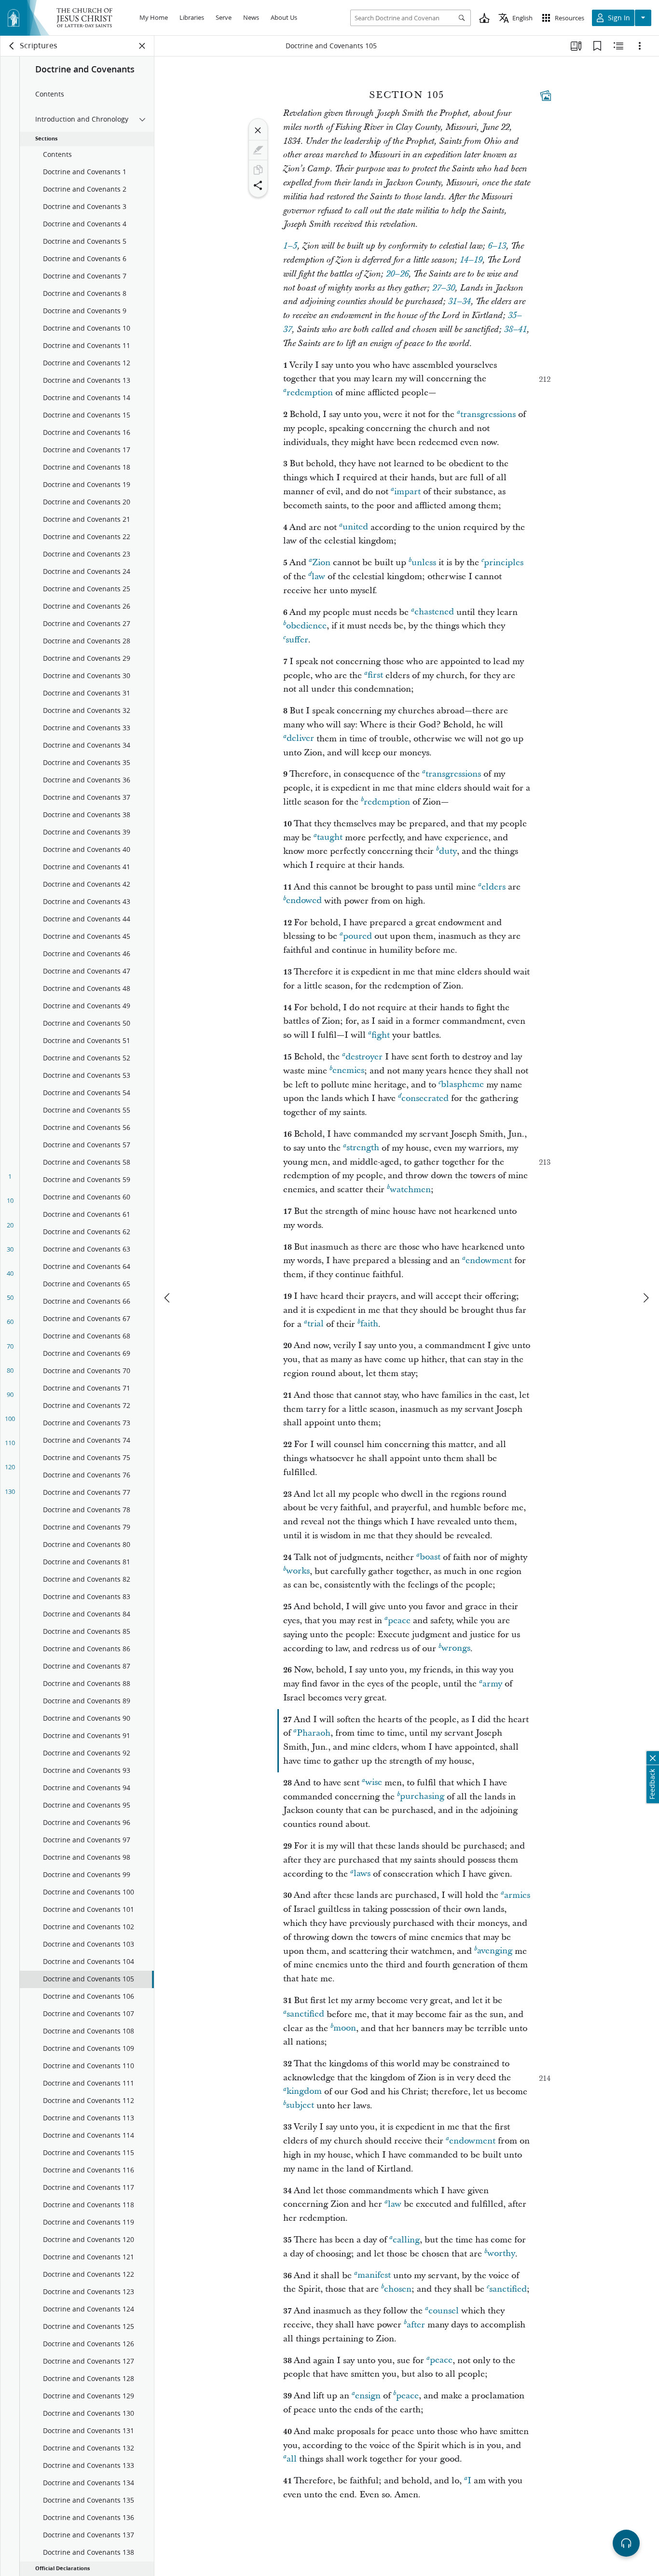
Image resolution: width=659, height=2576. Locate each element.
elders (494, 887)
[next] (645, 1298)
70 (10, 1346)
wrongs (456, 1649)
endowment (489, 1260)
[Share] (258, 185)
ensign (368, 2396)
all (292, 2459)
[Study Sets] (576, 46)
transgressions (488, 414)
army (492, 1684)
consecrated (425, 1098)
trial (316, 1324)
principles (504, 563)
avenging (495, 1951)
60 (10, 1322)
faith (369, 1324)
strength (363, 1148)
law (318, 577)
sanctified (305, 2014)
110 (10, 1443)
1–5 (290, 246)
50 (10, 1297)
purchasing (422, 1797)
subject (300, 2106)
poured (357, 936)
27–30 (444, 288)
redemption (310, 393)
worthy (501, 2254)
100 (10, 1419)
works (298, 1571)
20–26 (397, 274)
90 (10, 1394)
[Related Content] (618, 46)
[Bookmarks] (597, 46)
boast (430, 1557)
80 (10, 1370)
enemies (348, 1071)
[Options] (640, 46)
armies (517, 1895)
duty (448, 851)
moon (345, 2028)
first (375, 675)
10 (10, 1200)
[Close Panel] (142, 46)
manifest (374, 2276)
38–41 (515, 330)
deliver (300, 739)
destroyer (364, 1057)
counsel (444, 2311)
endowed (304, 901)
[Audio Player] (626, 2543)
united (355, 527)
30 (10, 1249)
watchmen (410, 1190)
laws (362, 1874)
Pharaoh (314, 1733)
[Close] (258, 130)
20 (10, 1225)
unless (424, 563)
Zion (321, 563)
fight (381, 1035)
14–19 (471, 260)
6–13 (497, 246)
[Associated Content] (546, 96)
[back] (12, 46)
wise (374, 1783)
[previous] (168, 1298)
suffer (297, 640)
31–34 (460, 302)
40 (10, 1273)
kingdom (304, 2092)
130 (10, 1491)
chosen (398, 2289)
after (416, 2325)
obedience (306, 626)
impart (407, 492)
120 (10, 1467)
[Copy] (258, 170)
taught (330, 838)
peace (399, 1621)
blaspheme (462, 1085)
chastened (434, 612)
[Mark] (258, 150)
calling (406, 2240)
